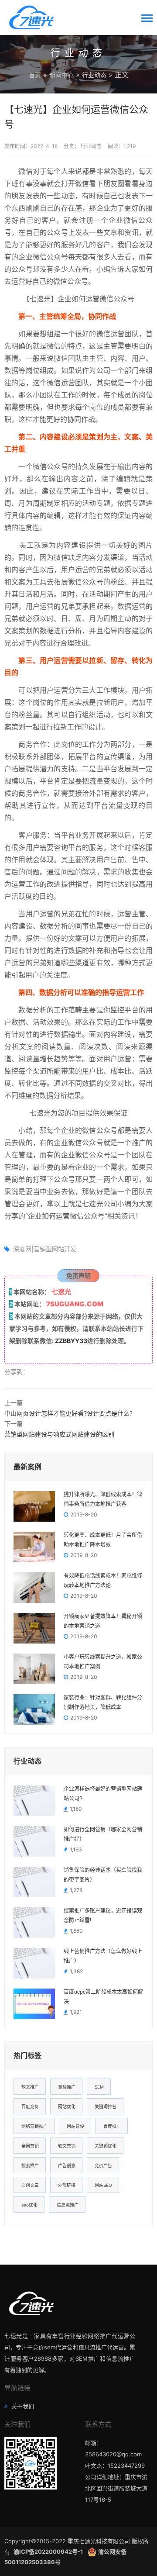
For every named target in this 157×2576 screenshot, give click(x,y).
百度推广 (112, 2126)
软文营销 (67, 2146)
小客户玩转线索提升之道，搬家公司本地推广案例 (103, 1662)
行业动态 (94, 75)
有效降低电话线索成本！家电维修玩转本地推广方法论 (103, 1581)
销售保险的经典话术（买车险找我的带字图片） (103, 1875)
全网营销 (30, 2146)
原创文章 (30, 2185)
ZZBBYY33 (71, 1341)
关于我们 (22, 2406)
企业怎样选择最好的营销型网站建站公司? (103, 1794)
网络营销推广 (34, 2126)
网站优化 (67, 2106)
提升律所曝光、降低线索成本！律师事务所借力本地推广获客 (103, 1499)
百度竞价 (30, 2106)
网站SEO (103, 2185)
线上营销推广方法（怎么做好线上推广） (103, 1956)
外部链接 (67, 2185)
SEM (99, 2087)
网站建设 (75, 2126)
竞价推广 (67, 2087)
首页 (35, 75)
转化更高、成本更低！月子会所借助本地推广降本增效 (103, 1540)
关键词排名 (106, 2106)
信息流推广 (68, 2205)
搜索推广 (30, 2165)
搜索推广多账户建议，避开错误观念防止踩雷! (103, 1916)
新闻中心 (61, 75)
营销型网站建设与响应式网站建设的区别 (59, 1434)
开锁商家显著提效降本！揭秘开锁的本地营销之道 (103, 1621)
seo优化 (29, 2205)
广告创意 (67, 2165)
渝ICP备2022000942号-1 (49, 2552)
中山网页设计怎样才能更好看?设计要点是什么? (68, 1413)
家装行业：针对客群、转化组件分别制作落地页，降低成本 (103, 1702)
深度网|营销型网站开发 (45, 1249)
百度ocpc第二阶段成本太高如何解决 (103, 1997)
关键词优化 (106, 2146)
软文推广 (30, 2087)
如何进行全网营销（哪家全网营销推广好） (103, 1834)
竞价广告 (103, 2165)
